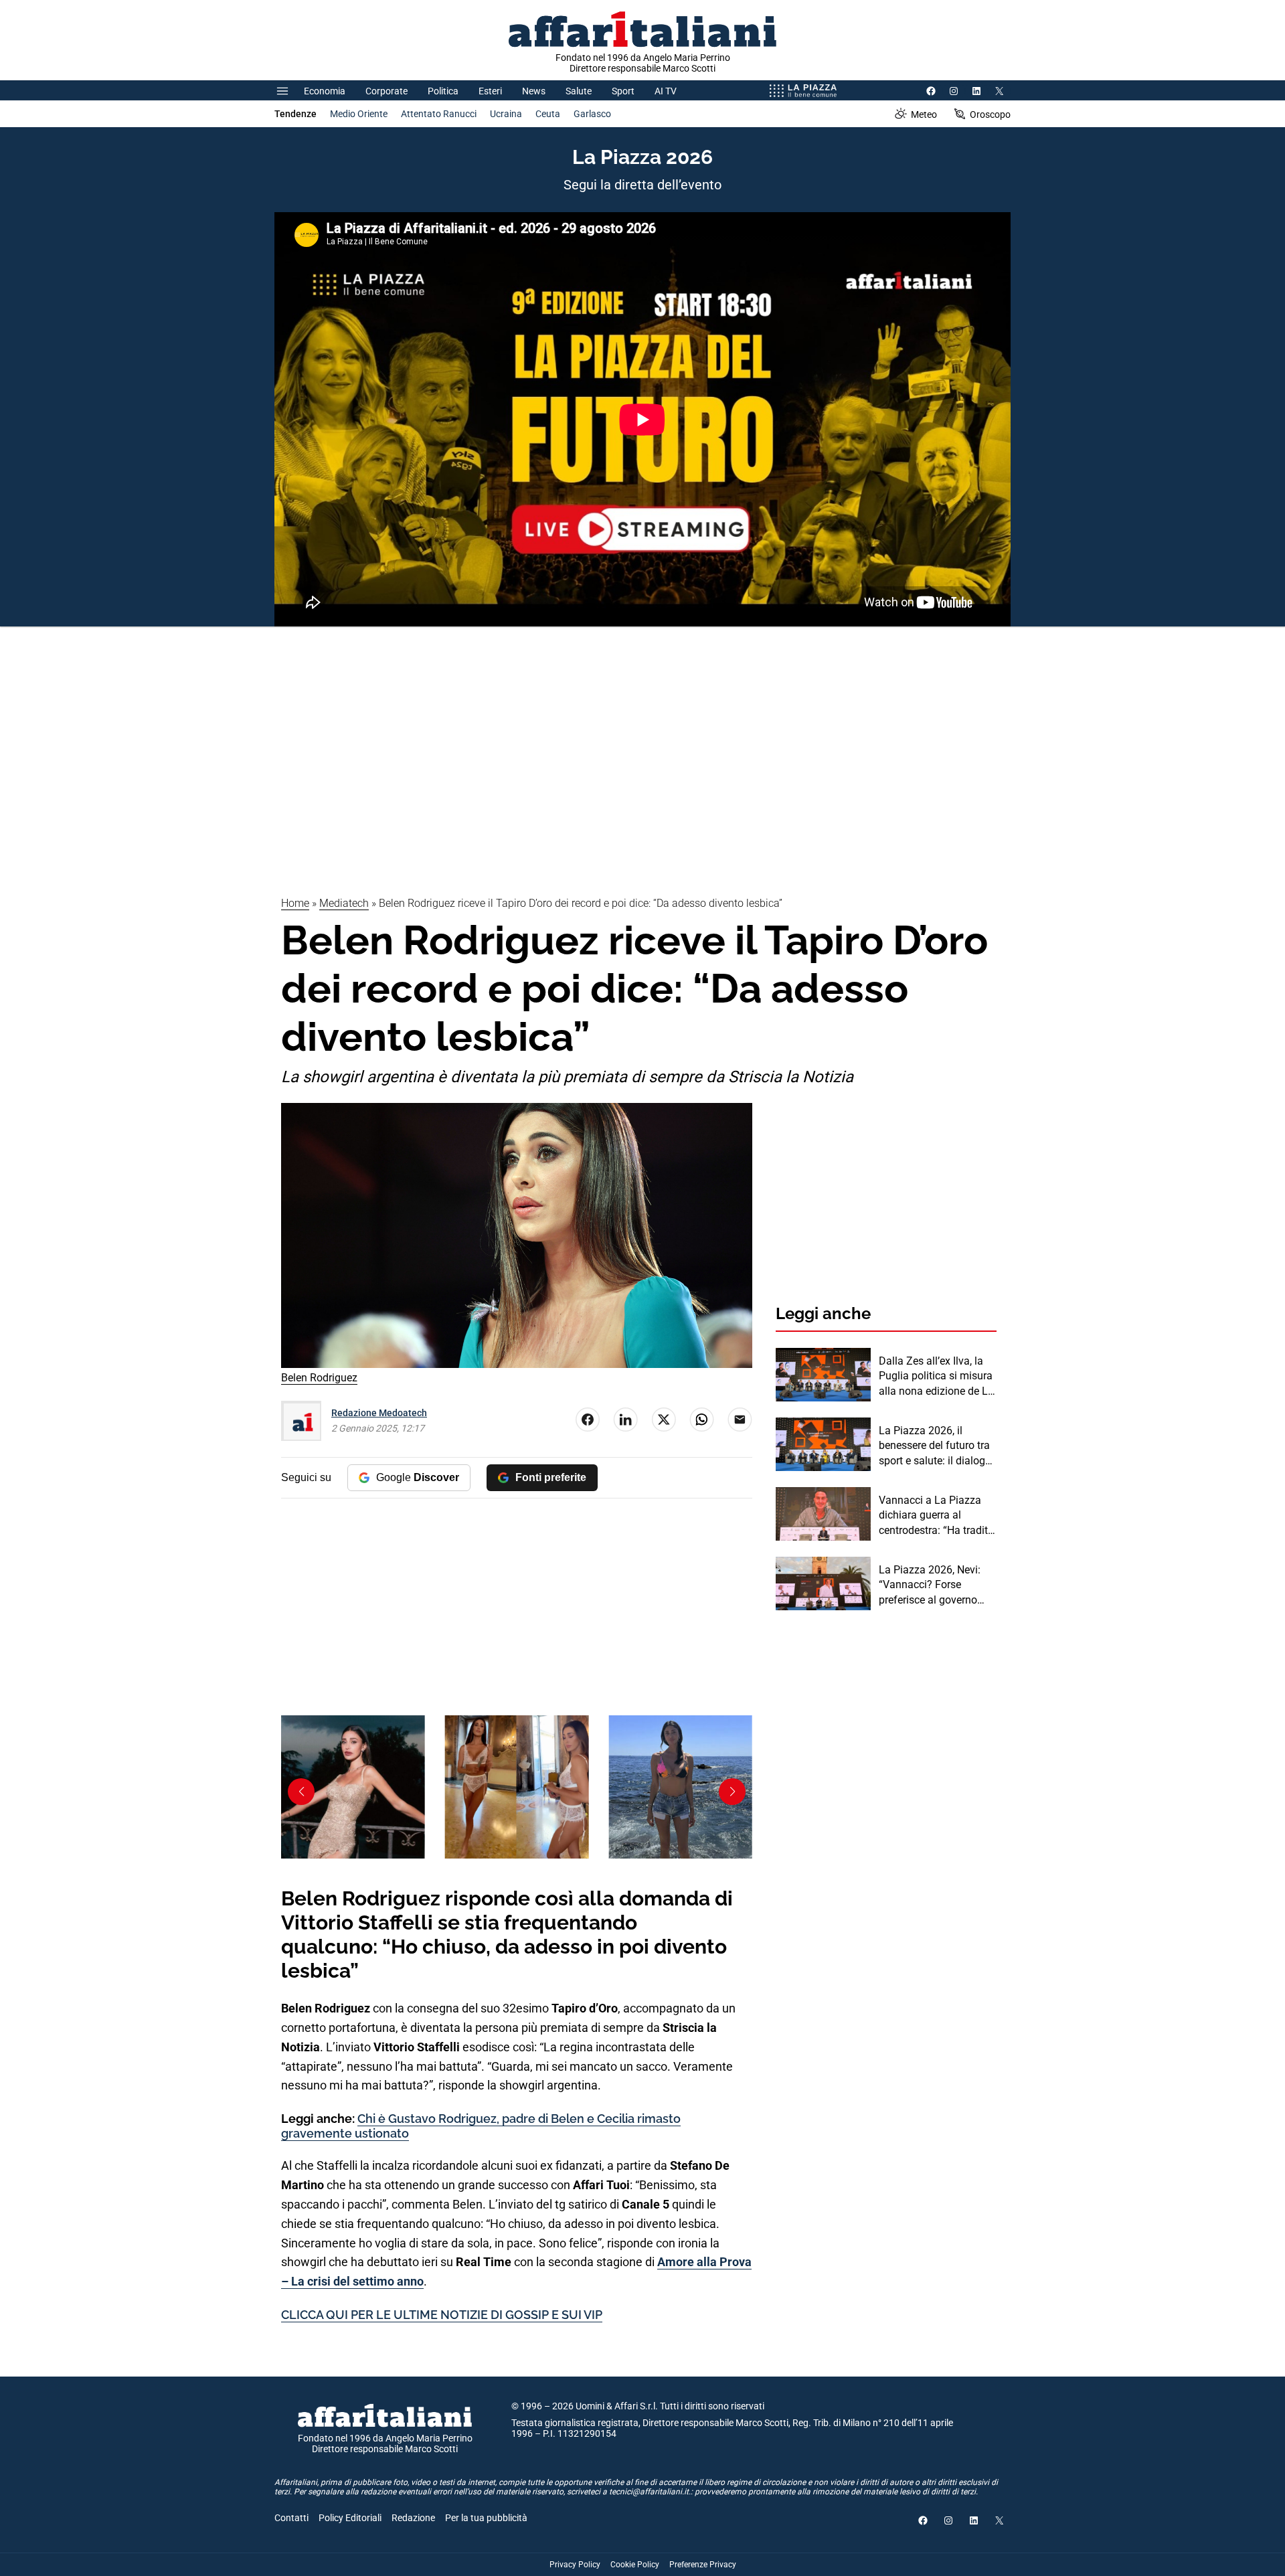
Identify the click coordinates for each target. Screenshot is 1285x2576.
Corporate (387, 91)
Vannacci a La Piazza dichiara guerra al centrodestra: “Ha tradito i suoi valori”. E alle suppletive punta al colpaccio (936, 1516)
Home (295, 903)
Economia (325, 91)
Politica (443, 91)
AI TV (666, 91)
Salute (579, 91)
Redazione (413, 2518)
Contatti (291, 2518)
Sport (623, 91)
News (534, 91)
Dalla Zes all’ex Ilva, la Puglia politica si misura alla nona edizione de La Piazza (936, 1377)
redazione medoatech (379, 1413)
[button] (732, 1792)
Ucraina (506, 114)
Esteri (490, 91)
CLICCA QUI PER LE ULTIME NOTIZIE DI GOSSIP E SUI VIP (442, 2315)
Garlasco (592, 114)
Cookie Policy (635, 2565)
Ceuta (548, 114)
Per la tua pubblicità (486, 2518)
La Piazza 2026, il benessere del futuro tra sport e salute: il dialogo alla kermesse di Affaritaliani (935, 1446)
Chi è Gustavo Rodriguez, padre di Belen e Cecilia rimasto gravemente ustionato (481, 2126)
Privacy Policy (575, 2565)
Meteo (924, 114)
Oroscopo (990, 114)
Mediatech (344, 903)
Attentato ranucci (439, 114)
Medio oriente (359, 114)
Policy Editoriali (350, 2518)
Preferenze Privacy (703, 2565)
